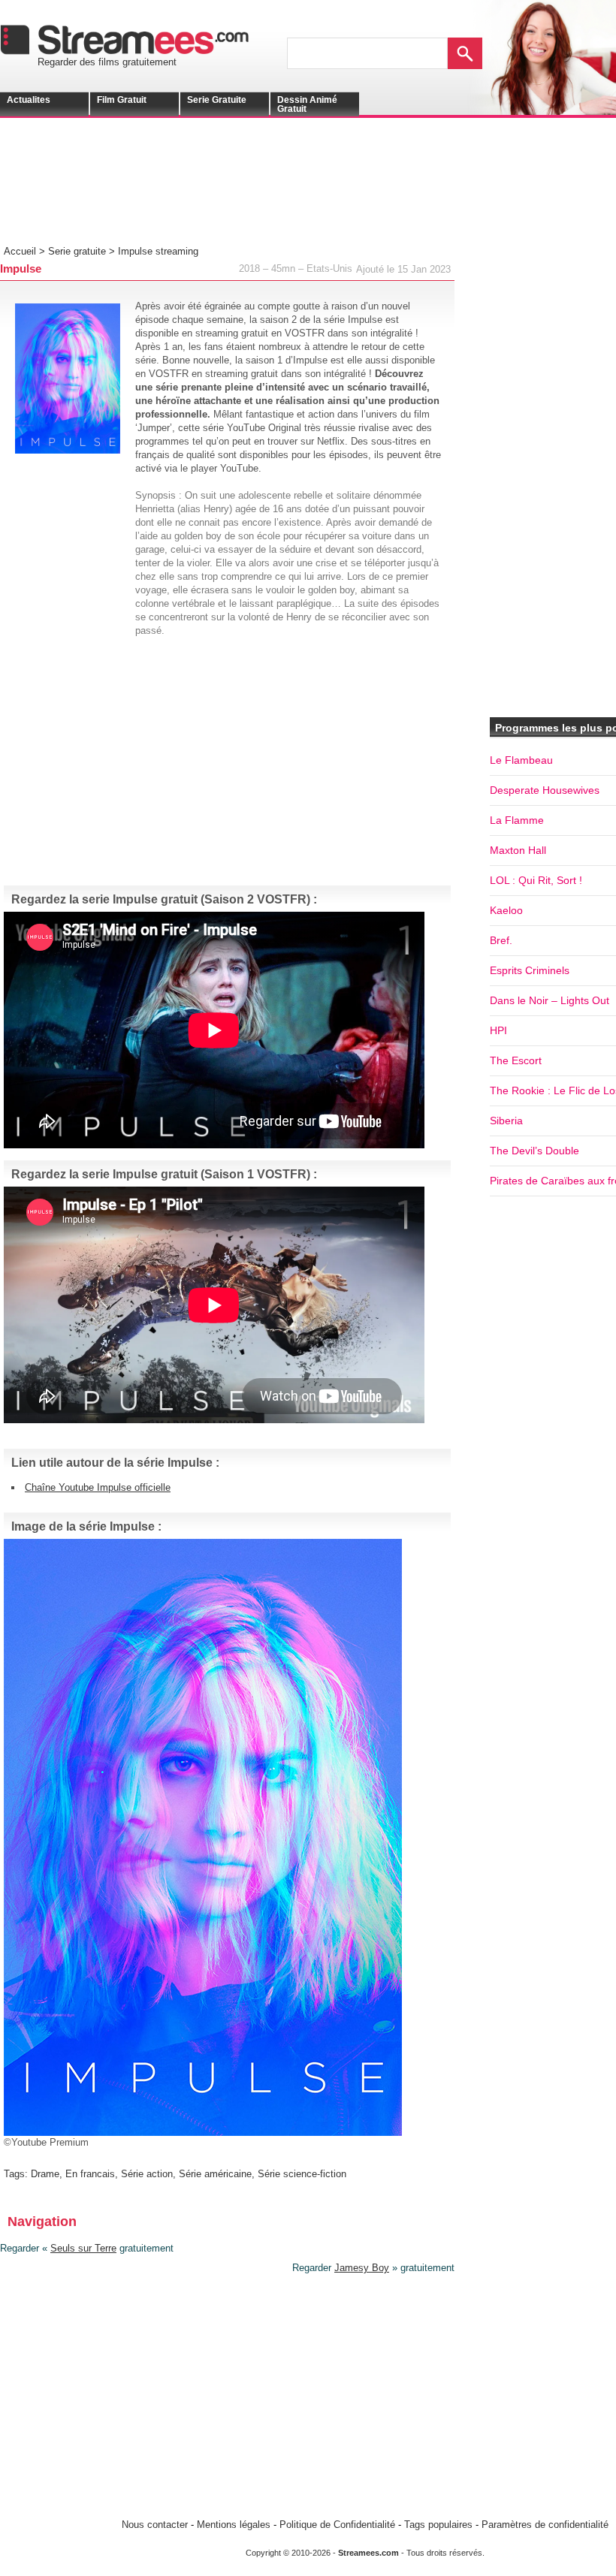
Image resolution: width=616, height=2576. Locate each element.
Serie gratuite (217, 100)
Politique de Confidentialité (337, 2525)
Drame (45, 2174)
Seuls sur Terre (83, 2248)
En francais (90, 2174)
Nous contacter (155, 2525)
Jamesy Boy (362, 2268)
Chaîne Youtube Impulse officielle (98, 1487)
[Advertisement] (237, 192)
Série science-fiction (302, 2174)
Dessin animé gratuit (307, 104)
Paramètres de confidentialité (545, 2525)
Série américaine (215, 2174)
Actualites (29, 100)
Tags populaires (438, 2525)
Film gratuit (122, 100)
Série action (147, 2174)
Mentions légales (234, 2525)
